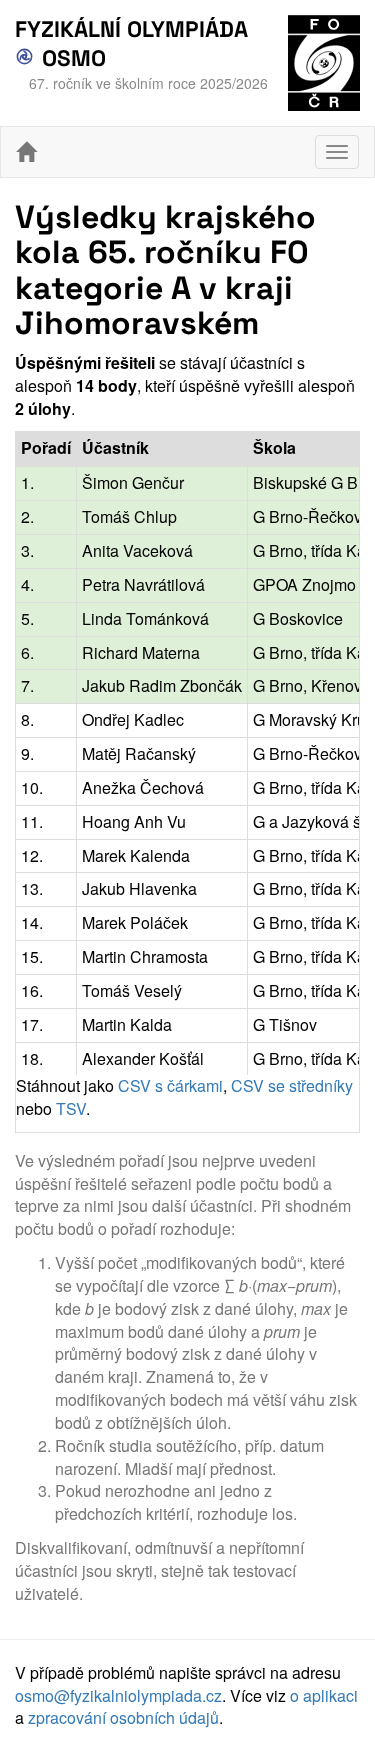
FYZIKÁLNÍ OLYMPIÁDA (131, 29)
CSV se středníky (292, 1085)
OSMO (71, 58)
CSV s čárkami (170, 1085)
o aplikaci (324, 1695)
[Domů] (26, 152)
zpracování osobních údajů (123, 1717)
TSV (71, 1108)
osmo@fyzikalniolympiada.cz (118, 1695)
